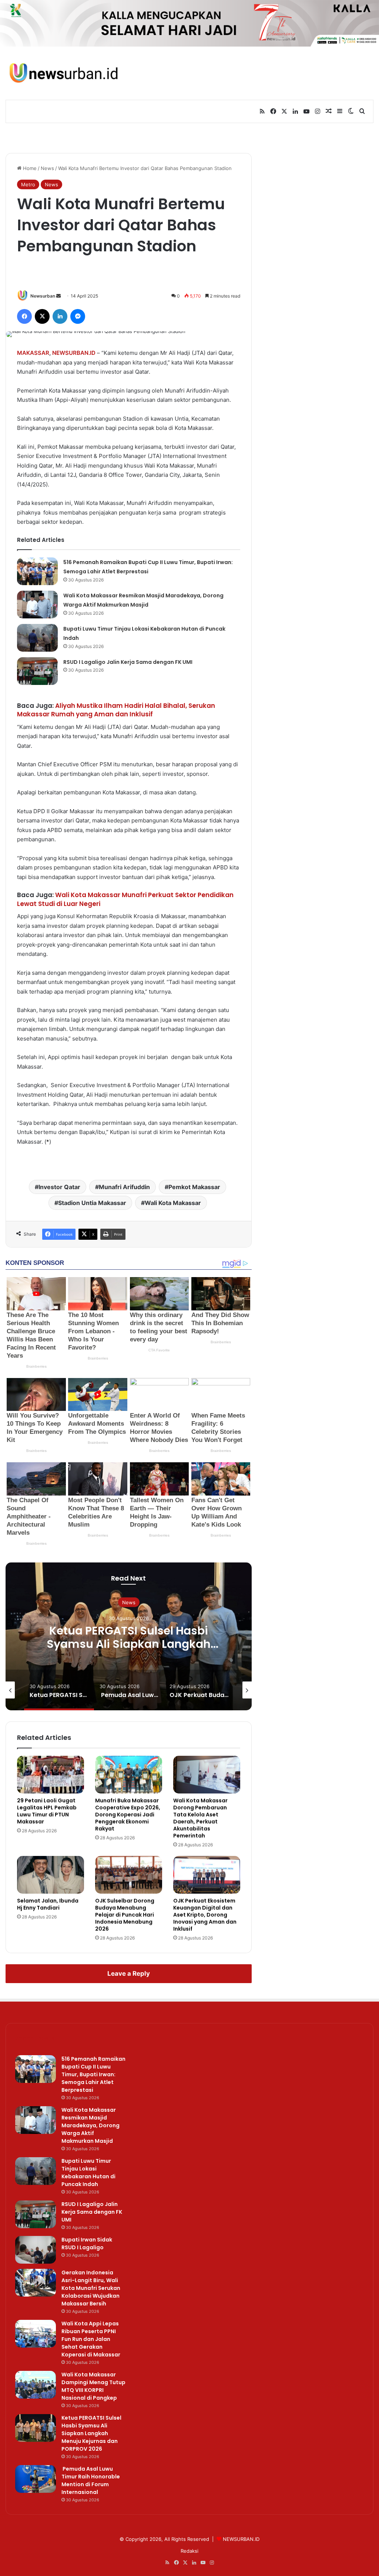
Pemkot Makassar (194, 1187)
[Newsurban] (63, 73)
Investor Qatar (59, 1187)
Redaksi (189, 2551)
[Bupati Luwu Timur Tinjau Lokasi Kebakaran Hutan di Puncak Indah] (37, 638)
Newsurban (43, 296)
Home (29, 168)
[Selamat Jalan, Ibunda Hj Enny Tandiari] (51, 1875)
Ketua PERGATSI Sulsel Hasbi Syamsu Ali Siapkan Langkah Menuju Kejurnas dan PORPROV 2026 (129, 1644)
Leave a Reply (129, 1973)
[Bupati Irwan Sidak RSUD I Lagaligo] (36, 2250)
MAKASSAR (33, 353)
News (47, 168)
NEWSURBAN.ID (74, 353)
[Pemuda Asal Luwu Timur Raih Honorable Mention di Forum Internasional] (36, 2479)
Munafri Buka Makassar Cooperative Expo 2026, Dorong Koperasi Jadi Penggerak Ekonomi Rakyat (128, 1815)
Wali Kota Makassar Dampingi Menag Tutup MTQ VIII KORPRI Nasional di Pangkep (93, 2386)
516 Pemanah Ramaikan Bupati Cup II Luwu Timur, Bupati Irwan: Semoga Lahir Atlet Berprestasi (93, 2074)
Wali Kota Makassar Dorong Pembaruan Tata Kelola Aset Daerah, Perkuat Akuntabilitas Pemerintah (200, 1818)
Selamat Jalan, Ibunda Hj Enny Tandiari (48, 1904)
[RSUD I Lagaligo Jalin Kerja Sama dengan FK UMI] (37, 671)
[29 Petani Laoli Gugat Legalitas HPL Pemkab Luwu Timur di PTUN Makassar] (51, 1775)
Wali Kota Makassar (173, 1203)
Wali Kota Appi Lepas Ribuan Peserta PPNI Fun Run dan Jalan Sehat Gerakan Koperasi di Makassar (91, 2339)
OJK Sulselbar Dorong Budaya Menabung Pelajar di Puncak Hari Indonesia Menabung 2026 (125, 1915)
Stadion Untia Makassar (92, 1203)
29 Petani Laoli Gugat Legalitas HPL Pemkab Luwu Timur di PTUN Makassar (47, 1811)
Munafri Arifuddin (124, 1187)
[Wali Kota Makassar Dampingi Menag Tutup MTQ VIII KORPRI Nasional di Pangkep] (36, 2385)
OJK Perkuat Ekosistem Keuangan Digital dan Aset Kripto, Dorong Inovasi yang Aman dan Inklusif (205, 1915)
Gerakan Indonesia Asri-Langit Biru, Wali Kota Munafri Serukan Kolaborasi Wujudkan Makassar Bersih (91, 2288)
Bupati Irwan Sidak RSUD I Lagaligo (87, 2244)
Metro (28, 184)
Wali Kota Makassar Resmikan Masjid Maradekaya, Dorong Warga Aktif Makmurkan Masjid (90, 2125)
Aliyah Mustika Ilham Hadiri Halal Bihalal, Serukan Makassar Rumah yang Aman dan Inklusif (116, 710)
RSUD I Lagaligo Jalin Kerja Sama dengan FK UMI (128, 662)
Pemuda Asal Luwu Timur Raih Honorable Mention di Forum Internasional (91, 2480)
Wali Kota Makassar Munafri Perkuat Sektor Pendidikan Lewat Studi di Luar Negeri (125, 899)
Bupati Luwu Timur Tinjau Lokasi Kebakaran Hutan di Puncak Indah (88, 2173)
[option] (129, 1636)
